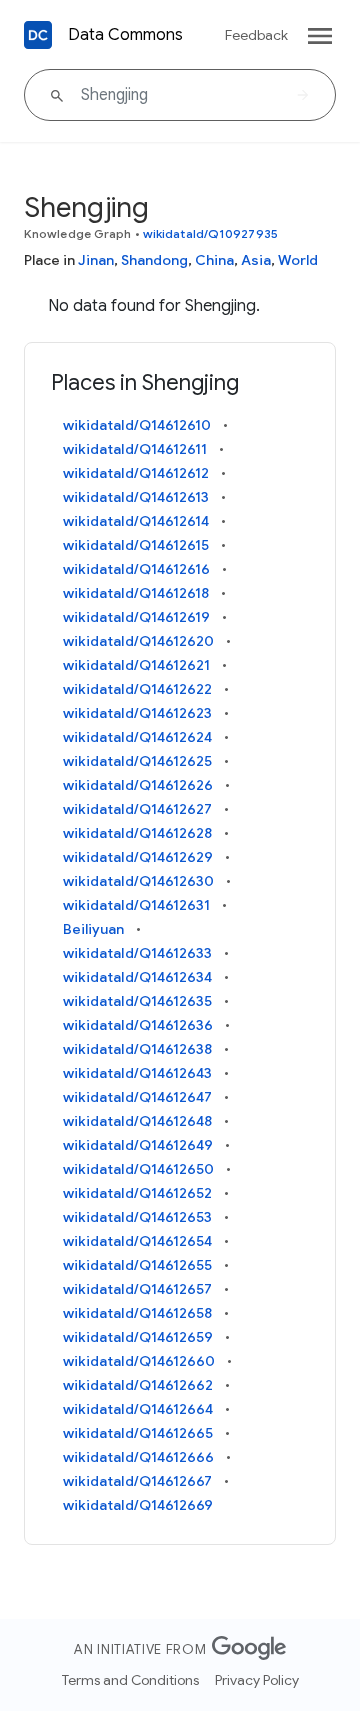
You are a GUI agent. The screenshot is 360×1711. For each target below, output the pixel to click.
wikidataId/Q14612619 (136, 617)
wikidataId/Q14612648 (137, 1121)
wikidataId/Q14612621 (136, 665)
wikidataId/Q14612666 (138, 1457)
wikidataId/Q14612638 (137, 1049)
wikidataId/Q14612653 (137, 1217)
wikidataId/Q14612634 (137, 977)
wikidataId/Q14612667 (137, 1481)
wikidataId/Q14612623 (137, 713)
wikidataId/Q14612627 (137, 809)
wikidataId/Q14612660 (139, 1361)
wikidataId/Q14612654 (137, 1241)
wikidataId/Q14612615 (136, 545)
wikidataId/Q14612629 (138, 857)
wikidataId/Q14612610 (137, 425)
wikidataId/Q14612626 (138, 785)
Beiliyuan (93, 929)
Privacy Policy (257, 1680)
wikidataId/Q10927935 (210, 233)
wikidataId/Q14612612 (136, 473)
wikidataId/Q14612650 (138, 1169)
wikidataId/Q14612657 (137, 1289)
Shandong (154, 260)
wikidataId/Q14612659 (138, 1337)
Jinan (96, 260)
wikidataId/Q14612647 (137, 1097)
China (214, 260)
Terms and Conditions (130, 1680)
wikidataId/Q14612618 (136, 593)
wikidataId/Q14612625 (137, 761)
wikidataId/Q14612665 (138, 1433)
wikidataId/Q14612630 (138, 881)
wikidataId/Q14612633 (137, 953)
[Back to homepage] (38, 35)
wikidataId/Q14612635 (137, 1001)
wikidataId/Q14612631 (136, 905)
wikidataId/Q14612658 (137, 1313)
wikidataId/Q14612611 (135, 449)
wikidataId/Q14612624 (137, 737)
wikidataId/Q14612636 (138, 1025)
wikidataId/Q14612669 (138, 1505)
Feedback (256, 35)
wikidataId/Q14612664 (138, 1409)
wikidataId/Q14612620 (138, 641)
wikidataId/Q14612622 (137, 689)
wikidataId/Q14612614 (136, 521)
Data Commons (125, 35)
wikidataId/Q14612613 (136, 497)
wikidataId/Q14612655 (137, 1265)
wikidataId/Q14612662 (138, 1385)
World (298, 260)
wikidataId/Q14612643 (137, 1073)
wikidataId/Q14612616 (136, 569)
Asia (256, 260)
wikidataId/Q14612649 (138, 1145)
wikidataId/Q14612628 (137, 833)
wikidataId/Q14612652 (137, 1193)
